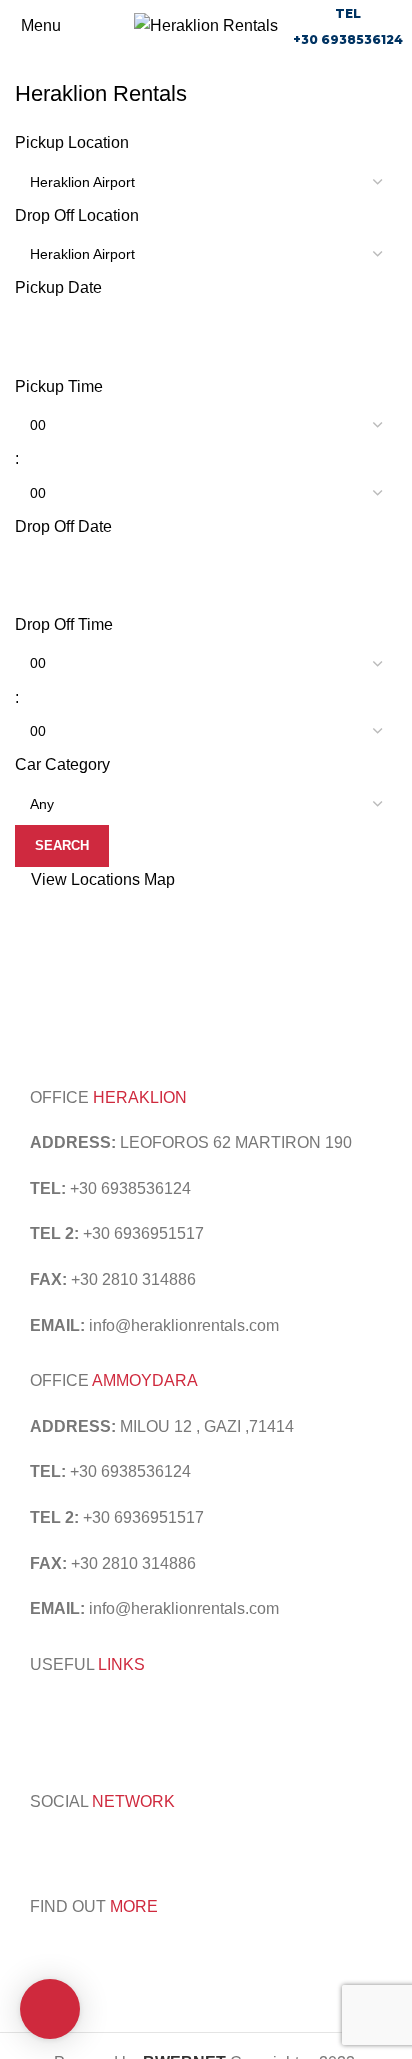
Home (31, 67)
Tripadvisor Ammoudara (114, 1709)
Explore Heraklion (267, 1709)
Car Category (62, 764)
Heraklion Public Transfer (120, 1735)
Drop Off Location (77, 215)
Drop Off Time (64, 624)
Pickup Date (58, 287)
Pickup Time (59, 386)
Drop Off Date (63, 526)
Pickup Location (72, 142)
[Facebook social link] (43, 1849)
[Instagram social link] (69, 1849)
